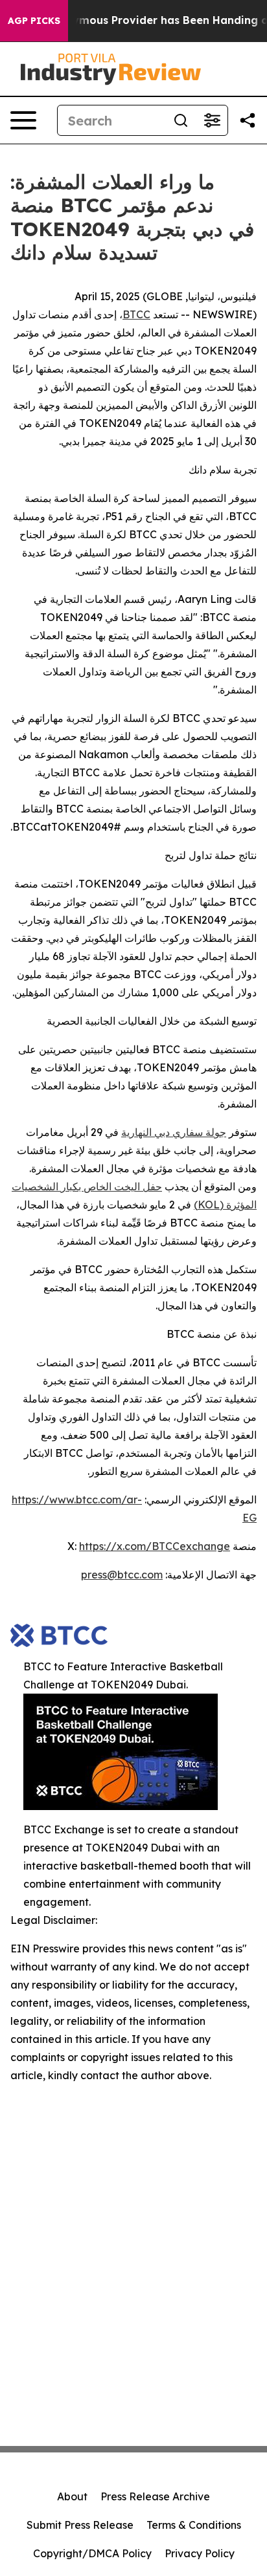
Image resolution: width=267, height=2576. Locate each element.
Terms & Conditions (194, 2525)
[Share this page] (248, 120)
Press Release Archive (155, 2496)
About (72, 2496)
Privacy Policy (200, 2553)
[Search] (181, 120)
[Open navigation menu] (23, 120)
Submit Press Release (80, 2525)
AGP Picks (34, 21)
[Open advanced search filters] (212, 120)
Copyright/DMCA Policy (92, 2553)
